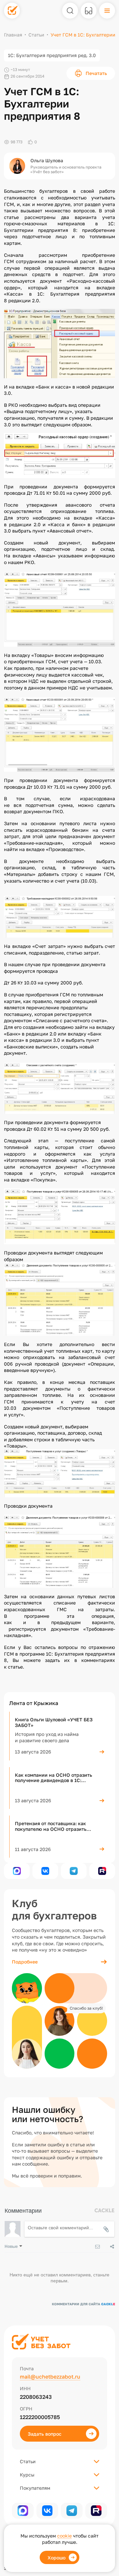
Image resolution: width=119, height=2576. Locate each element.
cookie (64, 2536)
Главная (13, 35)
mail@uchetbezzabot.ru (50, 2377)
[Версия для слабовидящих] (89, 11)
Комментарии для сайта (83, 2304)
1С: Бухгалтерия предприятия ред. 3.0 (52, 55)
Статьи (36, 35)
